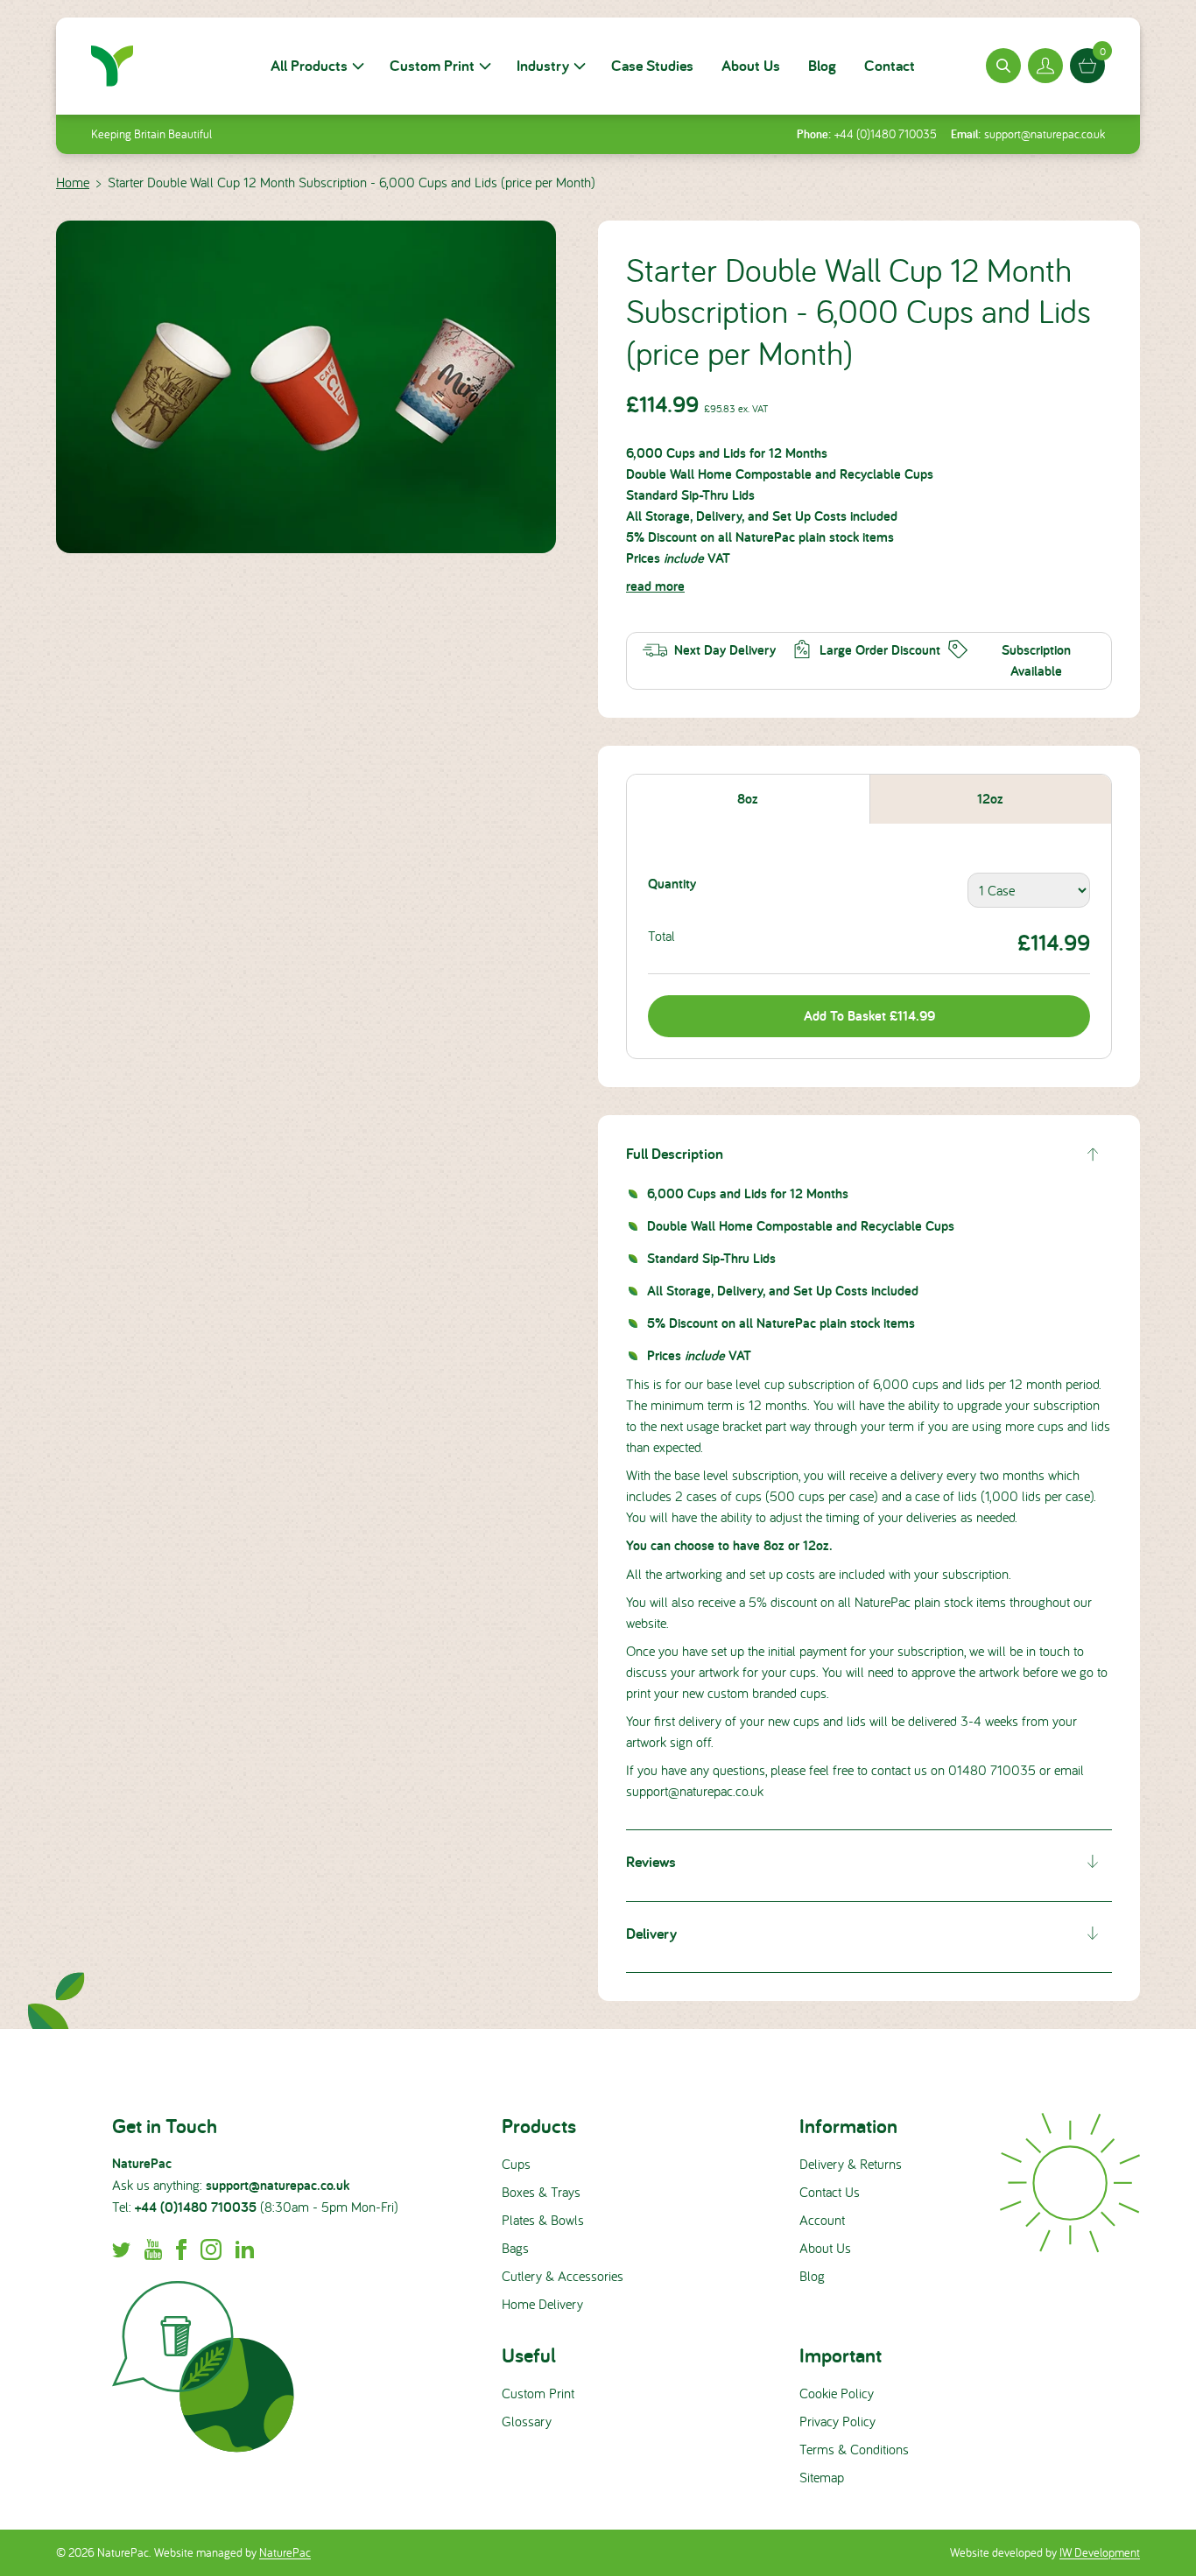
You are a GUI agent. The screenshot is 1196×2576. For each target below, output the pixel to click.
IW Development (1100, 2552)
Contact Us (830, 2192)
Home (73, 182)
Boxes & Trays (541, 2192)
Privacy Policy (837, 2421)
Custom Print (432, 65)
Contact (890, 65)
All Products (309, 65)
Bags (515, 2248)
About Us (751, 65)
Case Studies (652, 65)
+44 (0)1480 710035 (886, 134)
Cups (516, 2164)
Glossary (527, 2421)
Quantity (672, 884)
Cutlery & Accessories (563, 2276)
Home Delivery (542, 2304)
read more (655, 586)
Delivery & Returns (851, 2164)
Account (822, 2220)
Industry (543, 65)
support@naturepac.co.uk (1045, 134)
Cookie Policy (837, 2393)
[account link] (1045, 66)
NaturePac (285, 2552)
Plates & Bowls (543, 2220)
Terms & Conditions (854, 2449)
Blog (822, 65)
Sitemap (822, 2477)
